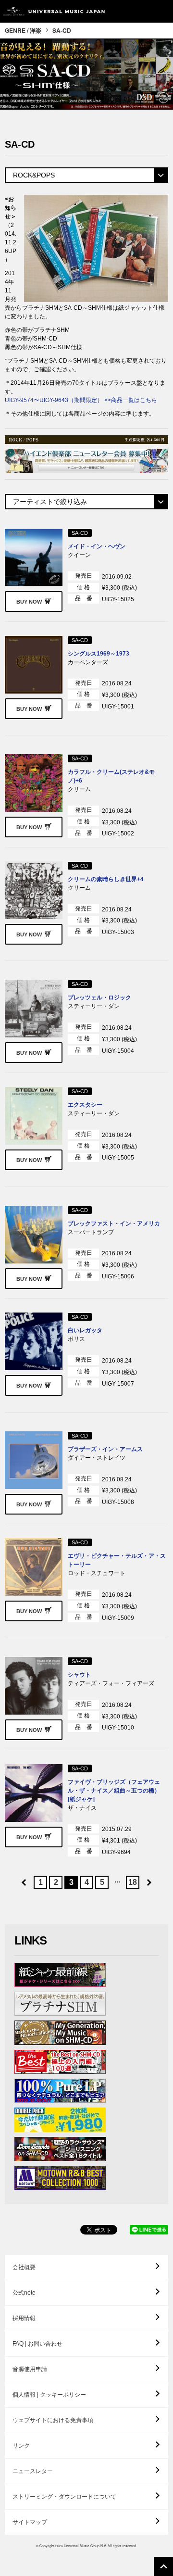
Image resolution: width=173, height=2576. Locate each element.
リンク (21, 2446)
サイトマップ (30, 2522)
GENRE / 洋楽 (23, 30)
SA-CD (62, 30)
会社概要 (24, 2267)
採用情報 (24, 2318)
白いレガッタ (85, 1330)
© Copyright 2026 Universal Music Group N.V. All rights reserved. (86, 2546)
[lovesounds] (60, 2149)
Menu (162, 11)
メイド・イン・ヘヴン (97, 546)
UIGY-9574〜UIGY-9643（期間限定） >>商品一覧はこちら (81, 400)
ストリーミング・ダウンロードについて (64, 2497)
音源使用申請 (30, 2369)
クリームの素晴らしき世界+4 (106, 879)
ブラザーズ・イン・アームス (105, 1449)
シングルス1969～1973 (99, 654)
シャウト (79, 1675)
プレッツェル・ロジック (99, 998)
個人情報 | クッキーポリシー (49, 2395)
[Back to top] (163, 2566)
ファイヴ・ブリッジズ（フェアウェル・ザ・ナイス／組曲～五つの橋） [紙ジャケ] (114, 1791)
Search (141, 11)
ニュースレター (33, 2471)
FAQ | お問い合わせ (37, 2344)
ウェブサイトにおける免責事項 (53, 2420)
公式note (24, 2293)
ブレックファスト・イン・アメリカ (114, 1224)
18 (133, 1882)
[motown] (60, 2178)
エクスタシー (85, 1105)
